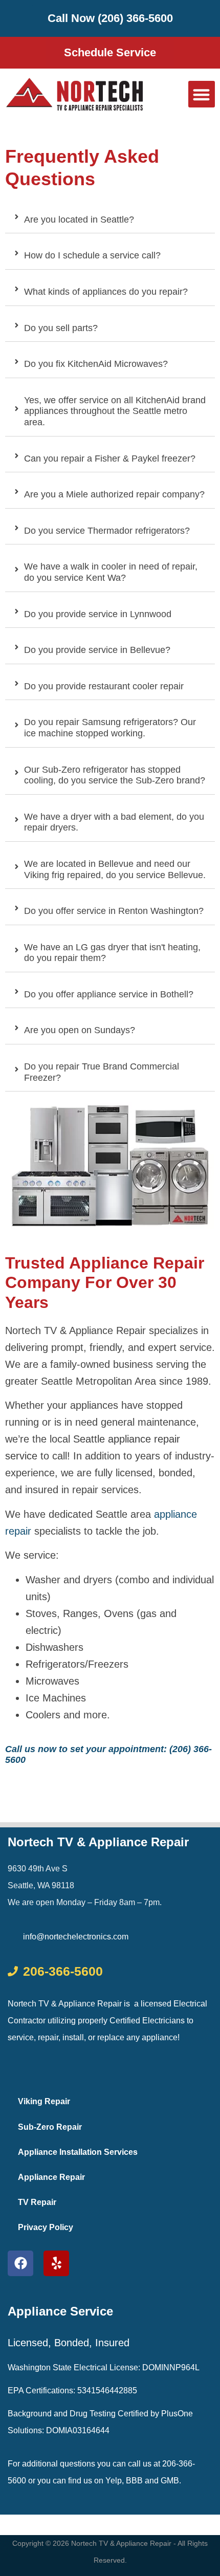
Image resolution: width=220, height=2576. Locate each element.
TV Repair (37, 2202)
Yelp (114, 2481)
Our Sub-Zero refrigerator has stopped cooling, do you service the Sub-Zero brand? (115, 775)
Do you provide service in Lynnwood (98, 614)
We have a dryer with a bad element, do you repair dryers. (114, 822)
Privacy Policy (46, 2227)
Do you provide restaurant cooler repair (104, 686)
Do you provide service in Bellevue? (97, 650)
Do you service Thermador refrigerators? (107, 531)
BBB (134, 2481)
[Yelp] (56, 2263)
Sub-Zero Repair (50, 2127)
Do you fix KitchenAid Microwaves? (96, 364)
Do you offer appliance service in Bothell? (109, 994)
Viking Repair (44, 2101)
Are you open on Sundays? (80, 1030)
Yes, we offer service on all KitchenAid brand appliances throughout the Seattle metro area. (115, 411)
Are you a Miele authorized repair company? (114, 494)
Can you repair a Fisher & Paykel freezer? (110, 459)
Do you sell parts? (61, 328)
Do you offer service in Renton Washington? (114, 911)
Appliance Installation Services (78, 2152)
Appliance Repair (51, 2177)
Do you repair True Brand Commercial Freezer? (102, 1072)
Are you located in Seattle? (79, 220)
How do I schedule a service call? (92, 255)
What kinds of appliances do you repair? (106, 292)
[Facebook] (20, 2263)
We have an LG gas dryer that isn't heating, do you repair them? (112, 953)
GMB (170, 2481)
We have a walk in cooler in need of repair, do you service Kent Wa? (111, 572)
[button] (202, 94)
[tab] (110, 218)
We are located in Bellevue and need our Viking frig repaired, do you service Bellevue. (115, 869)
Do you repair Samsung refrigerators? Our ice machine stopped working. (110, 728)
